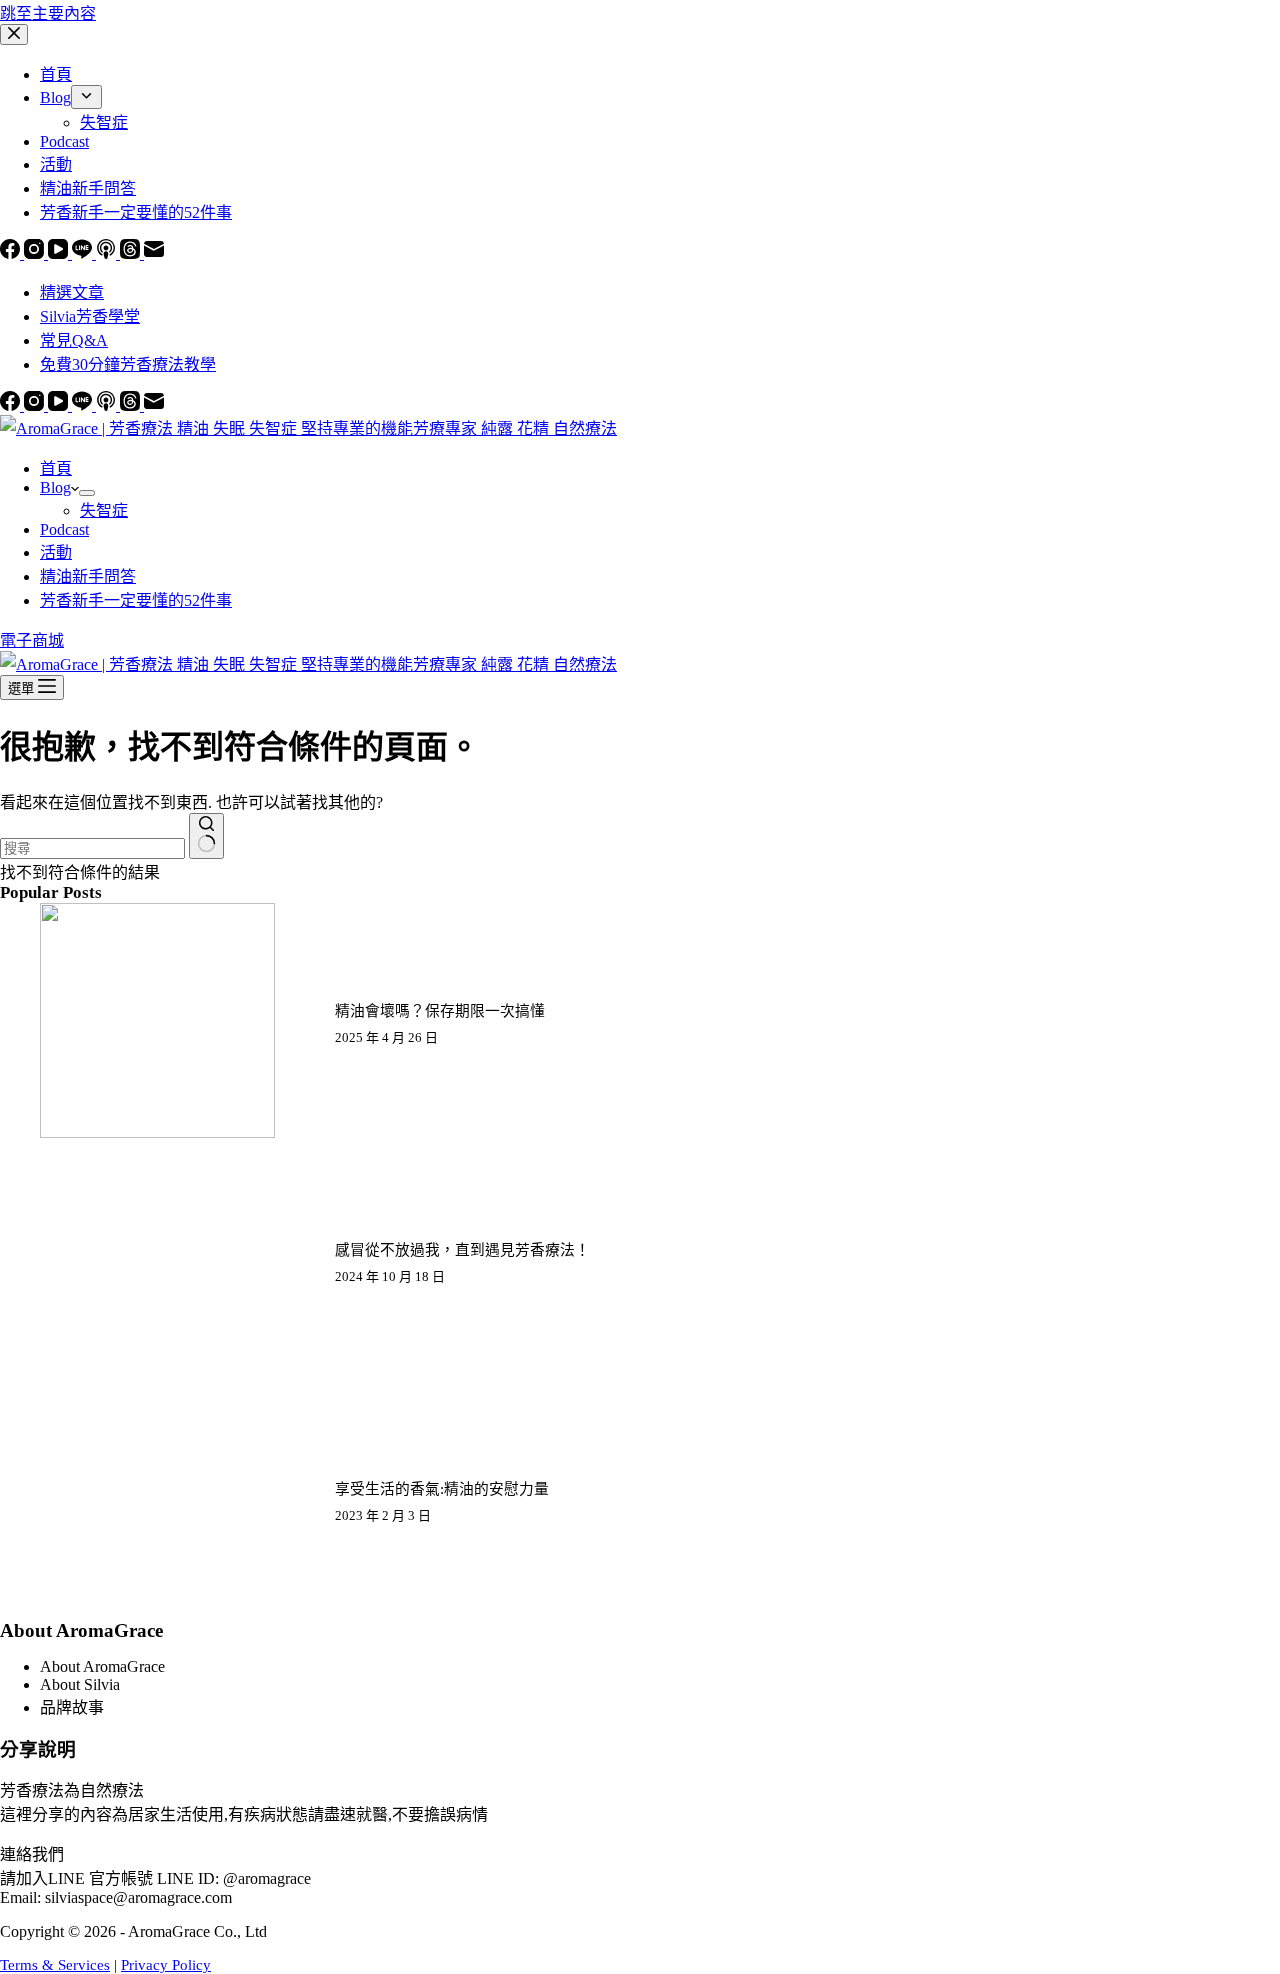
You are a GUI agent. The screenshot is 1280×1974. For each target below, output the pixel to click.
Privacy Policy (166, 1965)
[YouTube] (60, 405)
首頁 (56, 468)
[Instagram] (36, 405)
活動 (56, 552)
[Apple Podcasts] (108, 405)
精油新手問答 (88, 576)
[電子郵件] (154, 405)
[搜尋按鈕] (206, 836)
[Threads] (132, 405)
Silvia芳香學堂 (90, 316)
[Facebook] (12, 405)
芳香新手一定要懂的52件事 (136, 600)
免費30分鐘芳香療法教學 (128, 364)
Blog (55, 487)
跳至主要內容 (48, 13)
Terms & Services (55, 1965)
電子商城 (32, 640)
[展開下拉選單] (87, 493)
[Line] (84, 405)
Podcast (64, 529)
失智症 (104, 510)
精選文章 (72, 292)
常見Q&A (74, 340)
